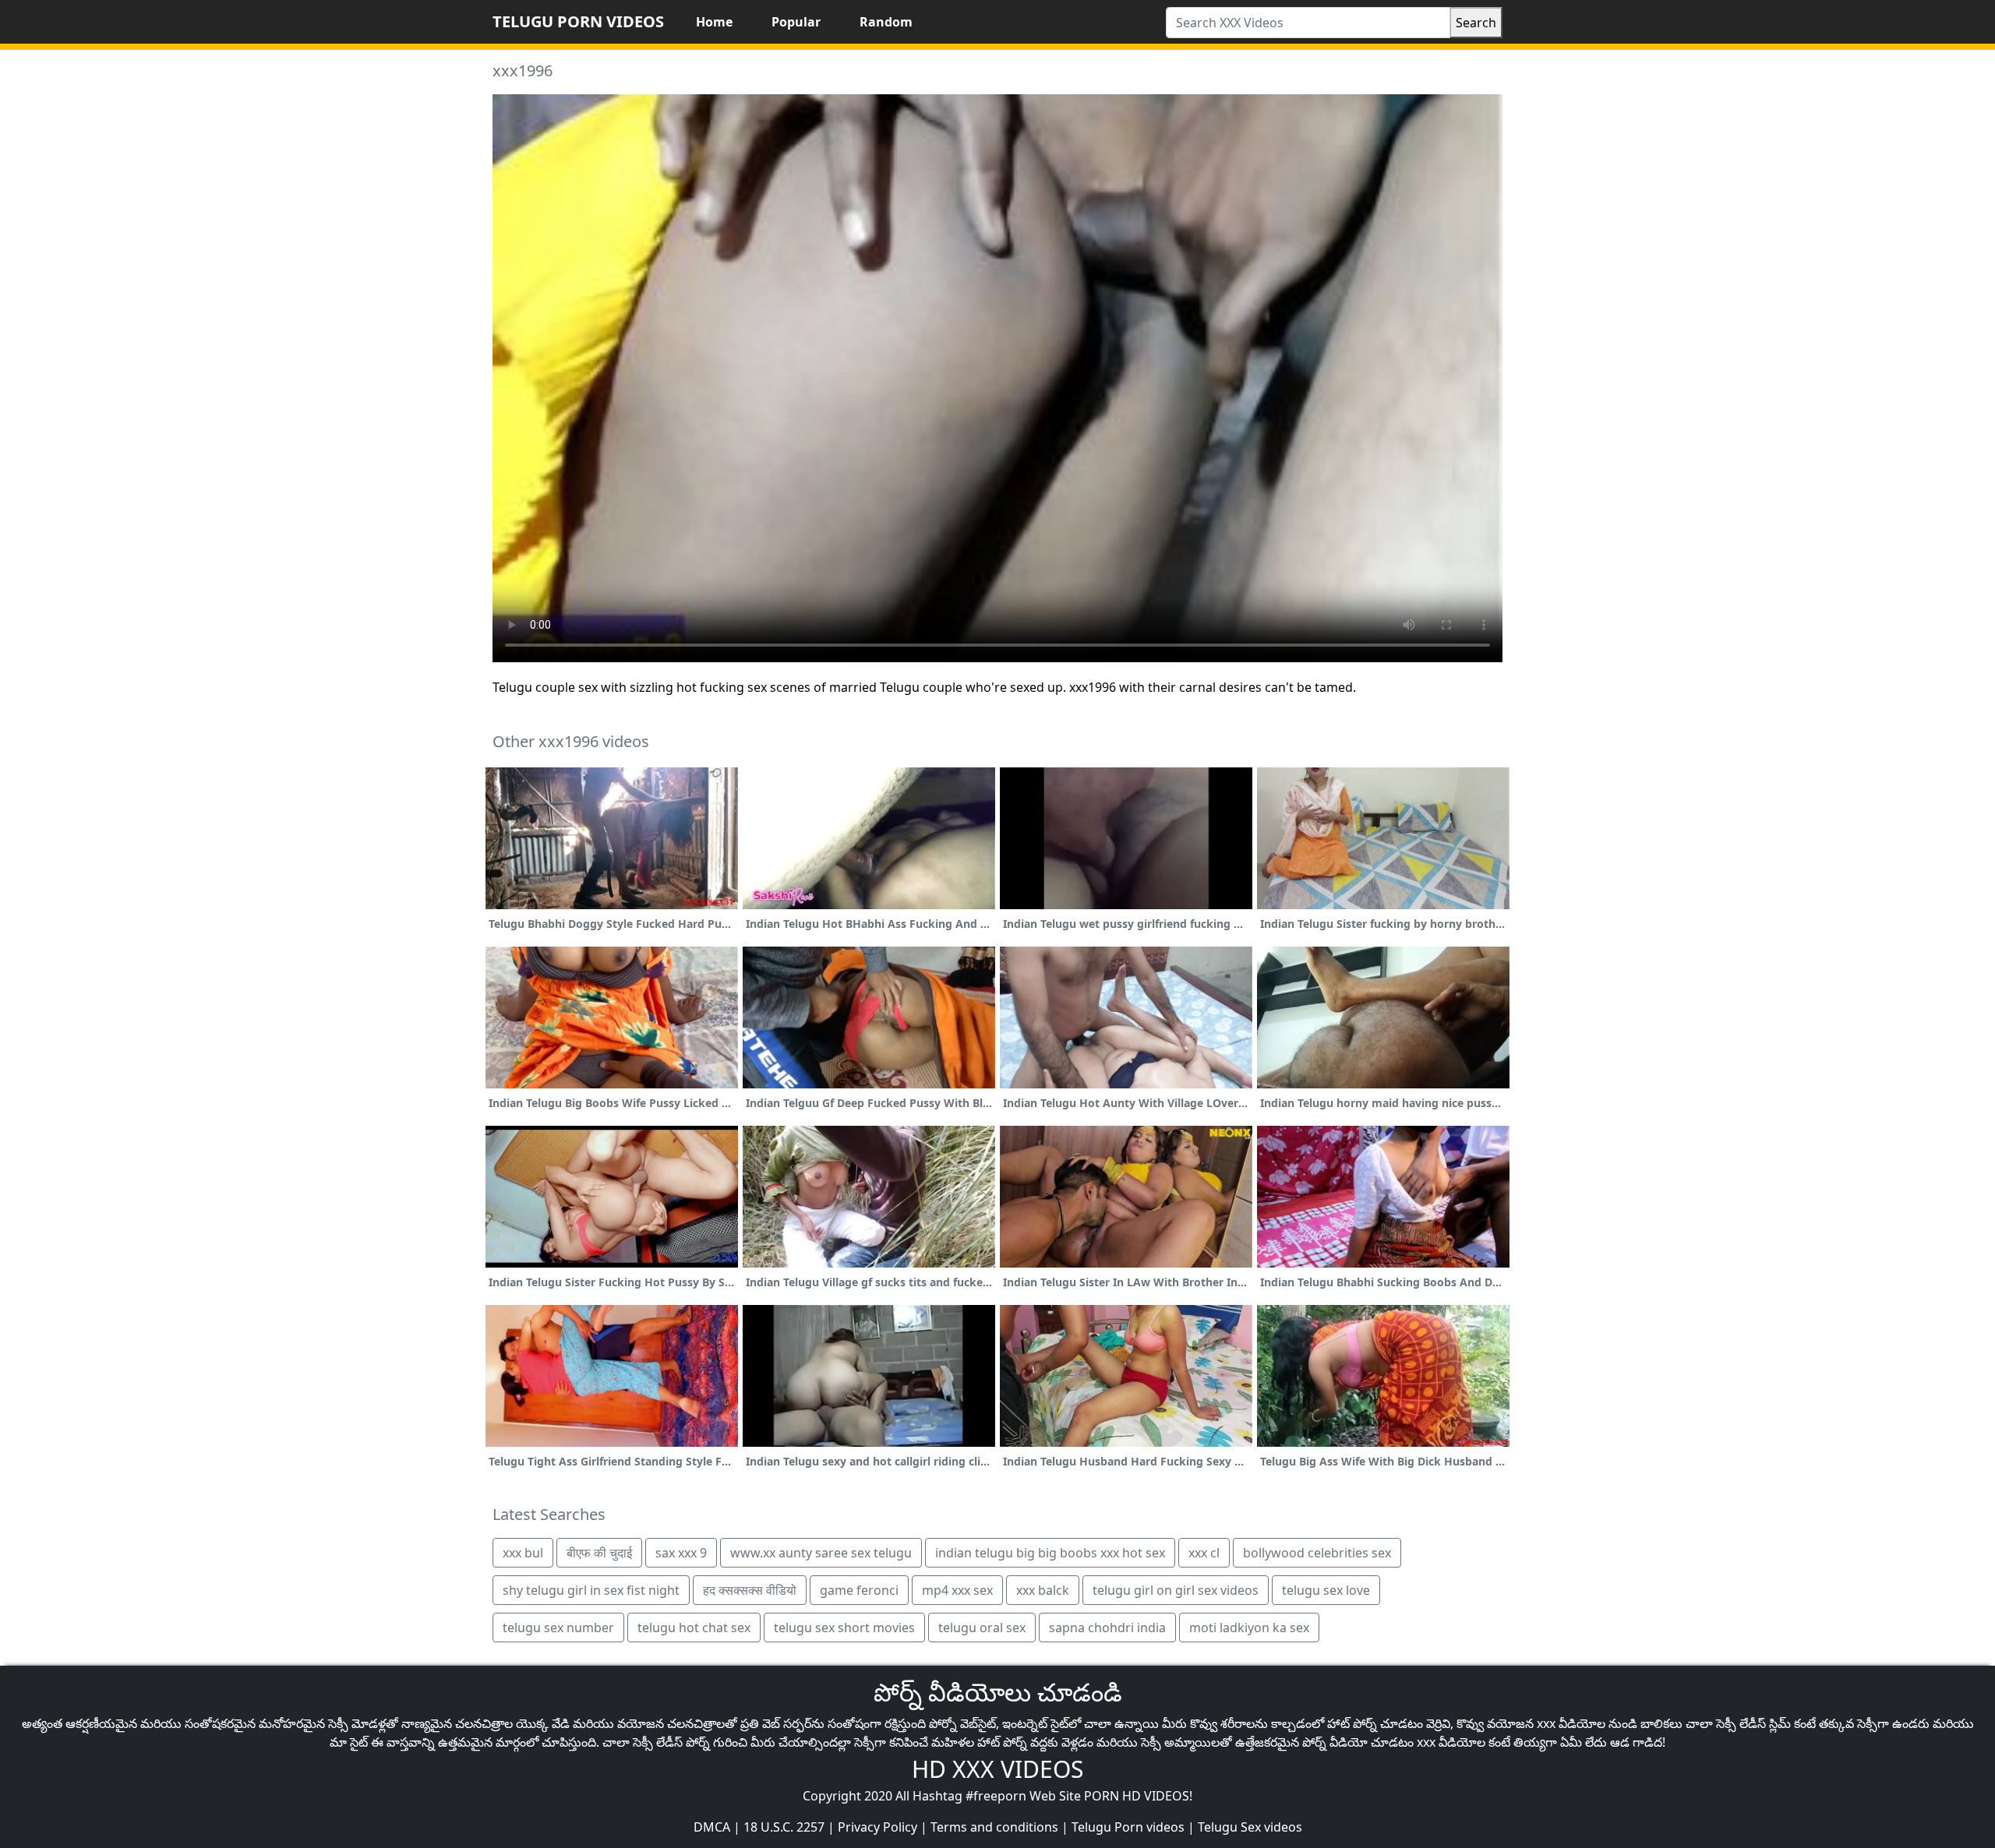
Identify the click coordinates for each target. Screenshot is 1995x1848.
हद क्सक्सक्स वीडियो (750, 1590)
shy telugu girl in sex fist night (591, 1590)
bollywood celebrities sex (1317, 1553)
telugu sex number (558, 1628)
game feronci (859, 1590)
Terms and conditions (994, 1827)
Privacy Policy (877, 1827)
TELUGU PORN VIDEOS (578, 21)
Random (886, 22)
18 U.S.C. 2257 (784, 1827)
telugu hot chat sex (694, 1628)
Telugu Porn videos (1128, 1827)
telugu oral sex (982, 1628)
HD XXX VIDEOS (997, 1769)
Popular (796, 22)
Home (714, 22)
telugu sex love (1326, 1590)
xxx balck (1043, 1590)
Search (1476, 23)
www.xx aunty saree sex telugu (821, 1553)
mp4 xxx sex (957, 1590)
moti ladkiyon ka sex (1249, 1628)
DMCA (712, 1827)
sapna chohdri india (1107, 1628)
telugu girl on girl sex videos (1176, 1590)
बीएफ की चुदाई (599, 1553)
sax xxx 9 (681, 1553)
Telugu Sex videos (1250, 1827)
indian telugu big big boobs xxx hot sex (1050, 1553)
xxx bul (523, 1553)
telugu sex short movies (844, 1628)
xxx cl (1204, 1553)
